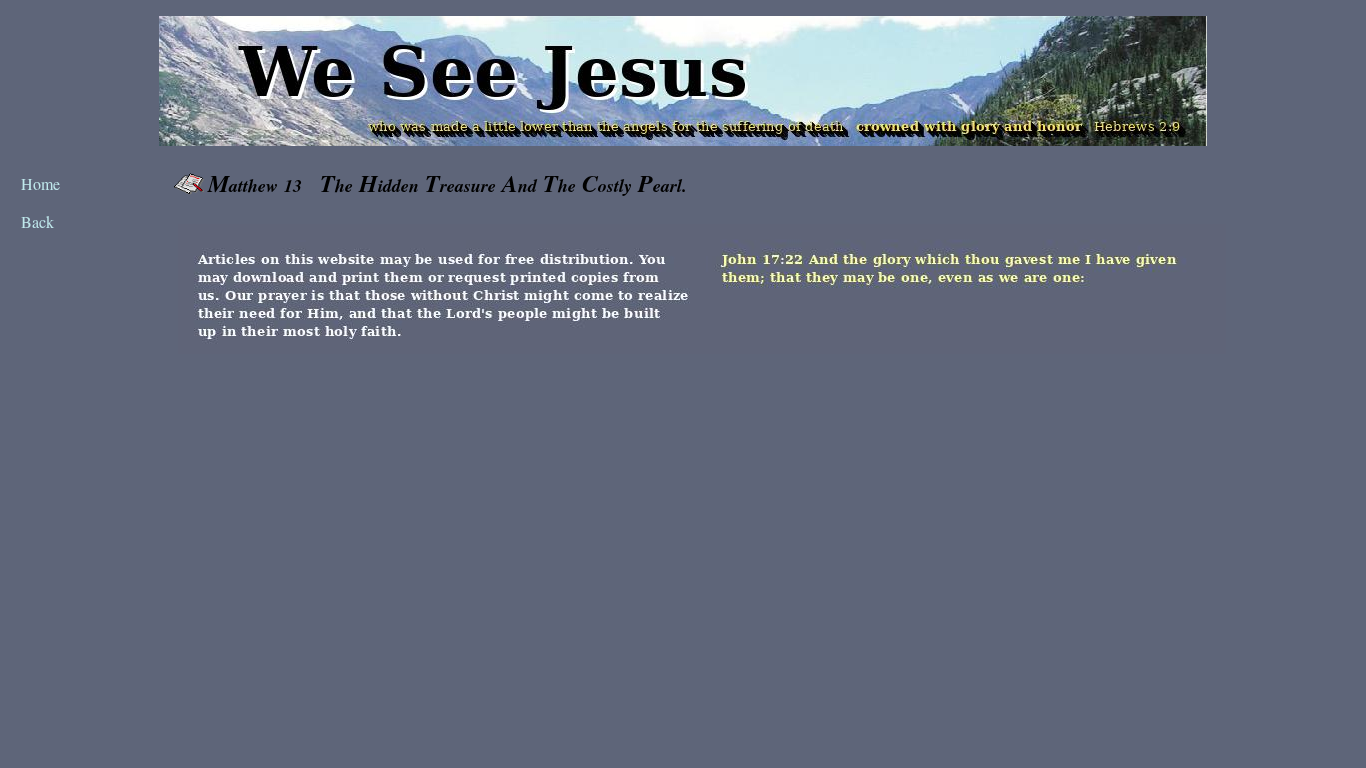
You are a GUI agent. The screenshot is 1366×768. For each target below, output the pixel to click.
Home (40, 183)
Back (37, 221)
